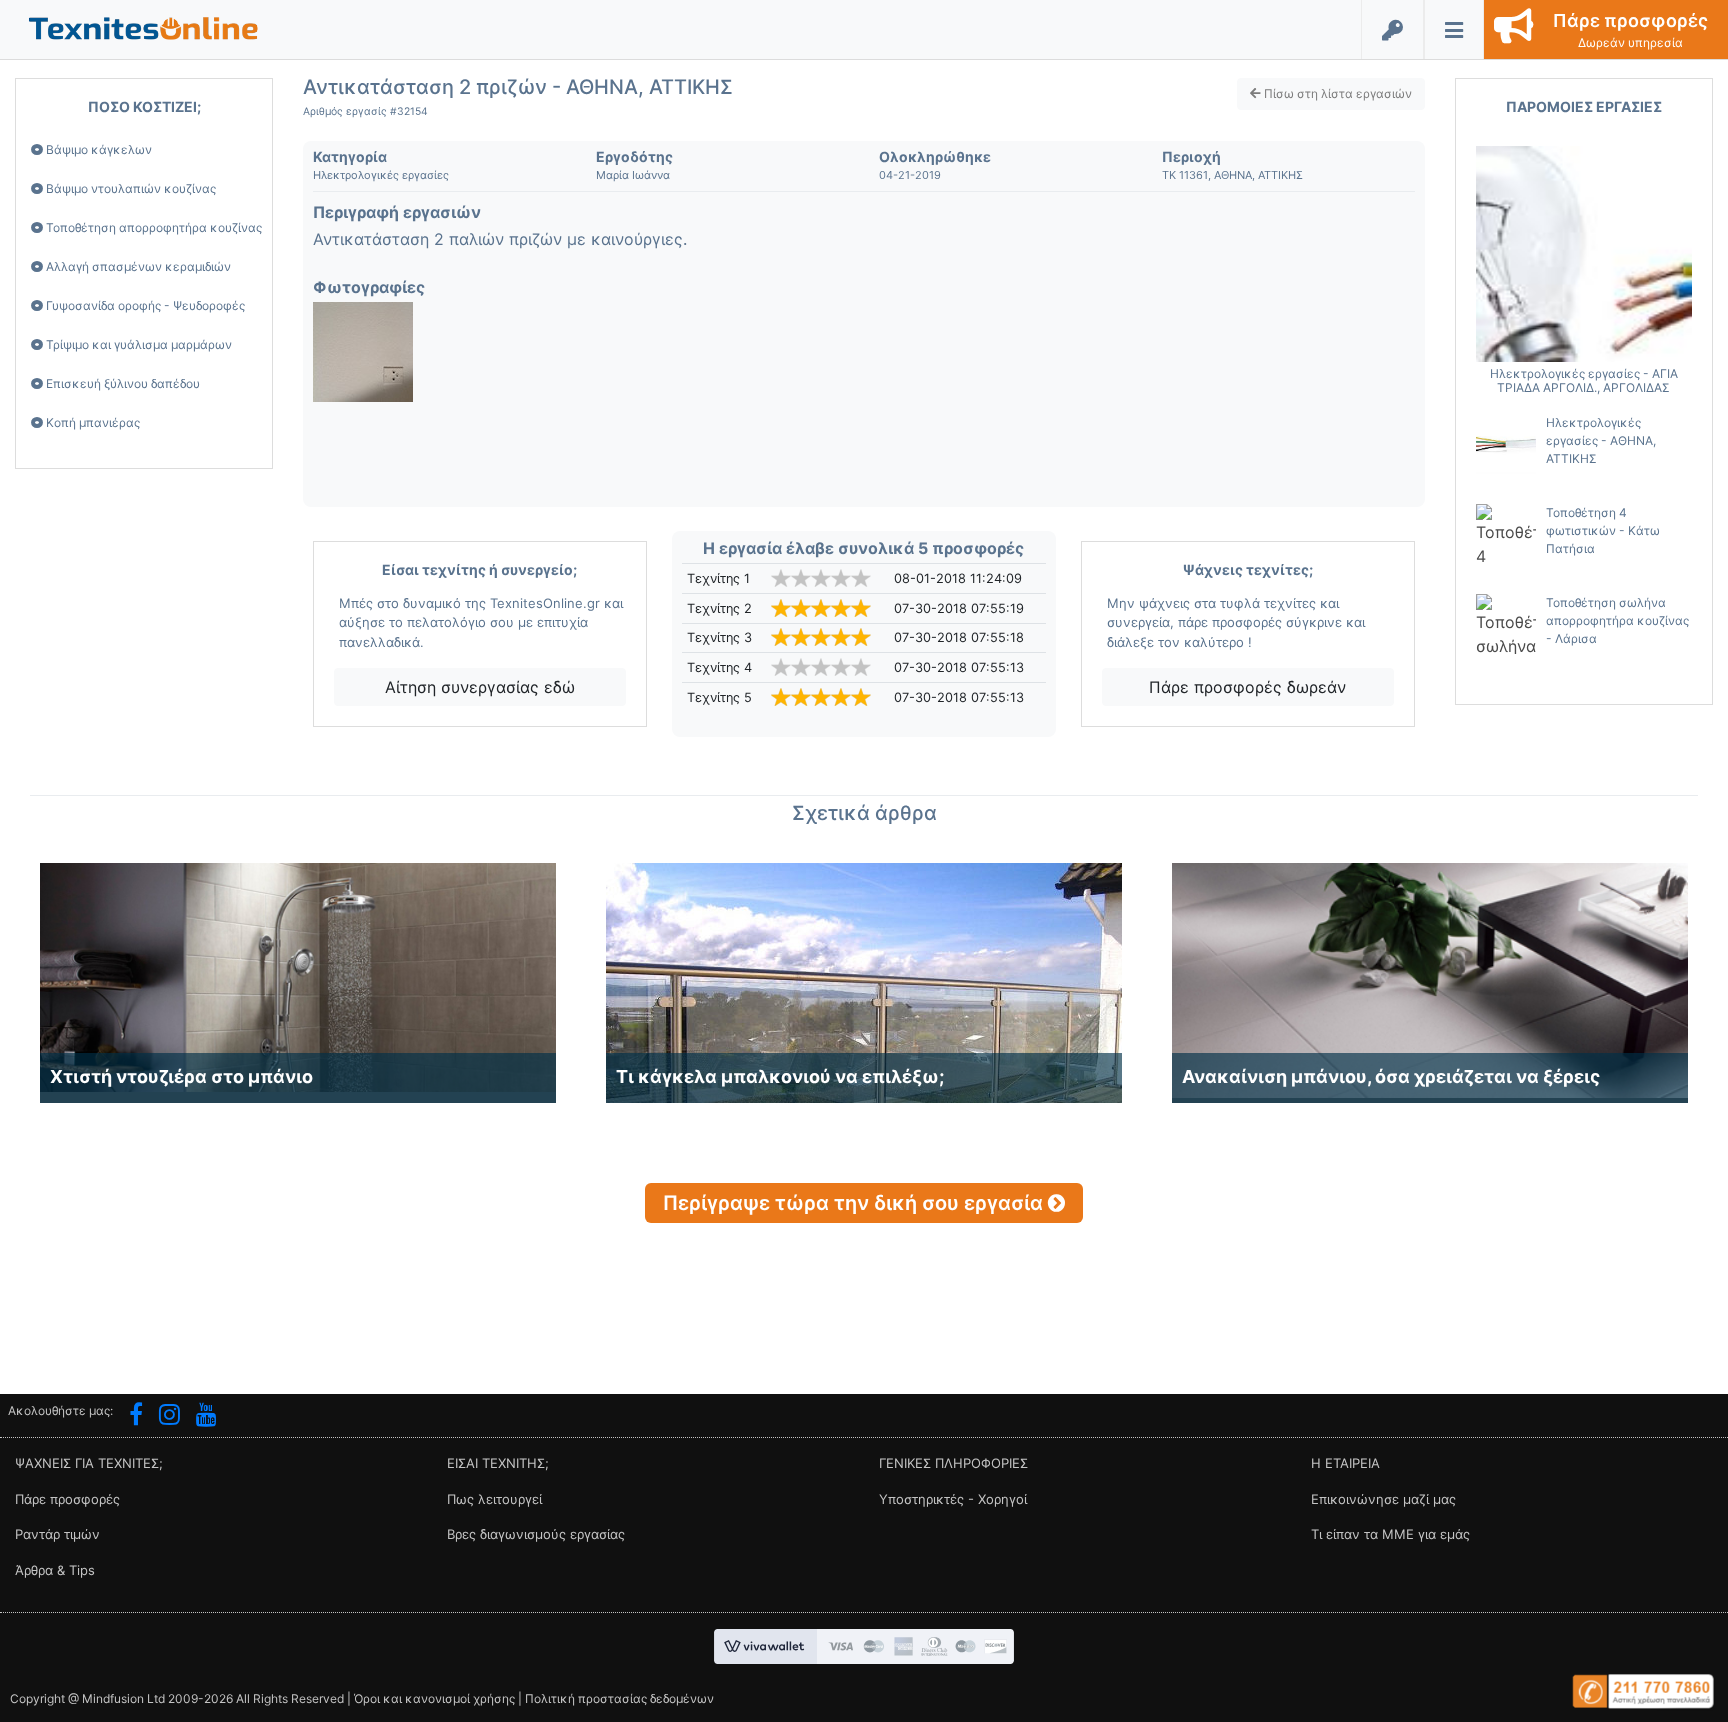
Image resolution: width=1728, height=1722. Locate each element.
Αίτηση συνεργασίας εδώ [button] (480, 687)
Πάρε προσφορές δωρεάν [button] (1247, 687)
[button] (143, 27)
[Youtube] (206, 1417)
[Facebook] (136, 1417)
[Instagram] (169, 1417)
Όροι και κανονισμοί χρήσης (434, 1698)
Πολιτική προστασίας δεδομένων (619, 1698)
